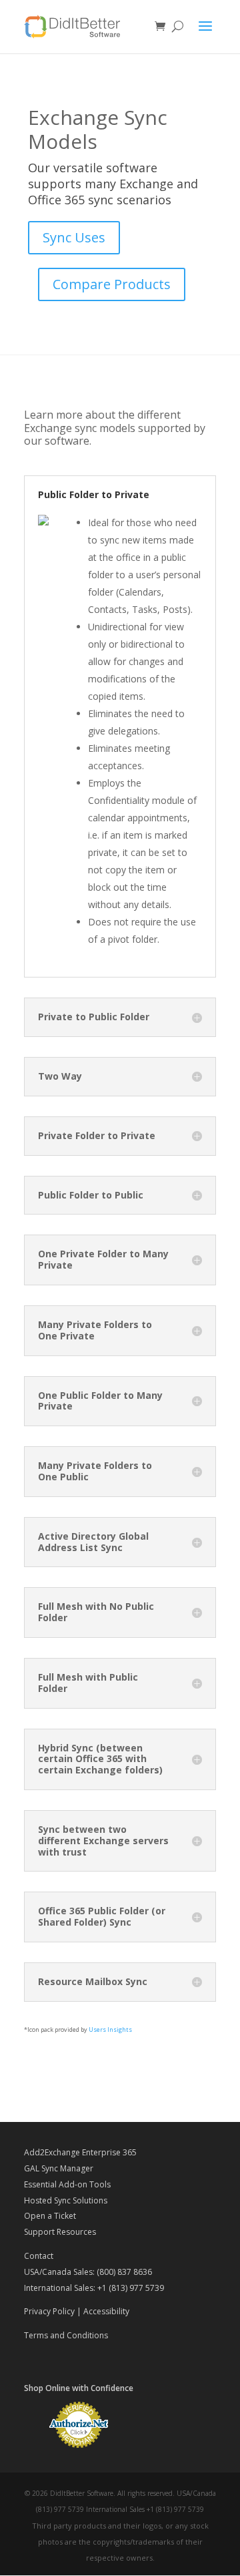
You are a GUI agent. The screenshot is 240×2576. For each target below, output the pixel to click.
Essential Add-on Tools (67, 2184)
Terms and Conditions (66, 2335)
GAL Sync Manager (59, 2168)
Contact (39, 2256)
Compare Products (112, 284)
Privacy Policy (49, 2311)
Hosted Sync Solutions (66, 2200)
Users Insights (110, 2029)
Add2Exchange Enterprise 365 (80, 2152)
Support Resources (60, 2232)
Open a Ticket (50, 2216)
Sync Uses (74, 237)
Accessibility (106, 2311)
